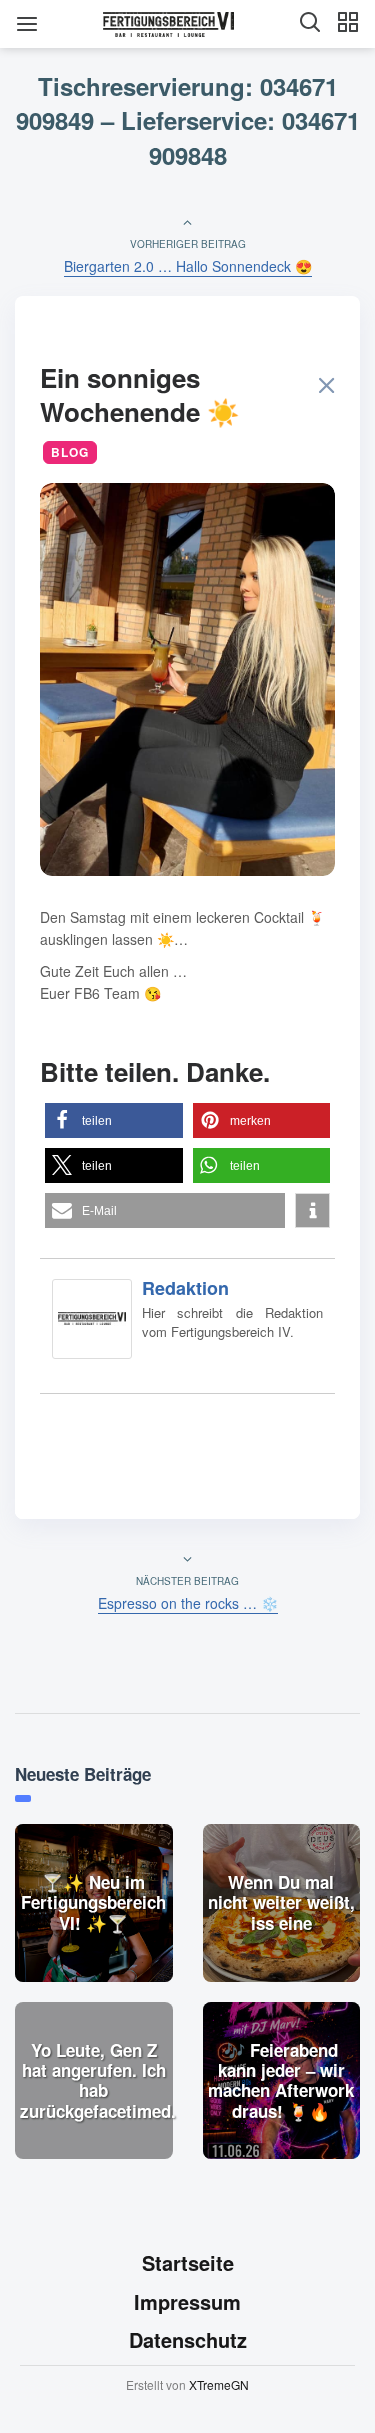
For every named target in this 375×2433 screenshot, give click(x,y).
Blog (70, 452)
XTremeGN (219, 2384)
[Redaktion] (92, 1323)
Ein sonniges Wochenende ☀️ (139, 394)
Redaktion (185, 1288)
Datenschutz (188, 2339)
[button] (114, 1120)
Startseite (188, 2262)
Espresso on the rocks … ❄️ (188, 1603)
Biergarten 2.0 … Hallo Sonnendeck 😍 (188, 266)
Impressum (187, 2301)
